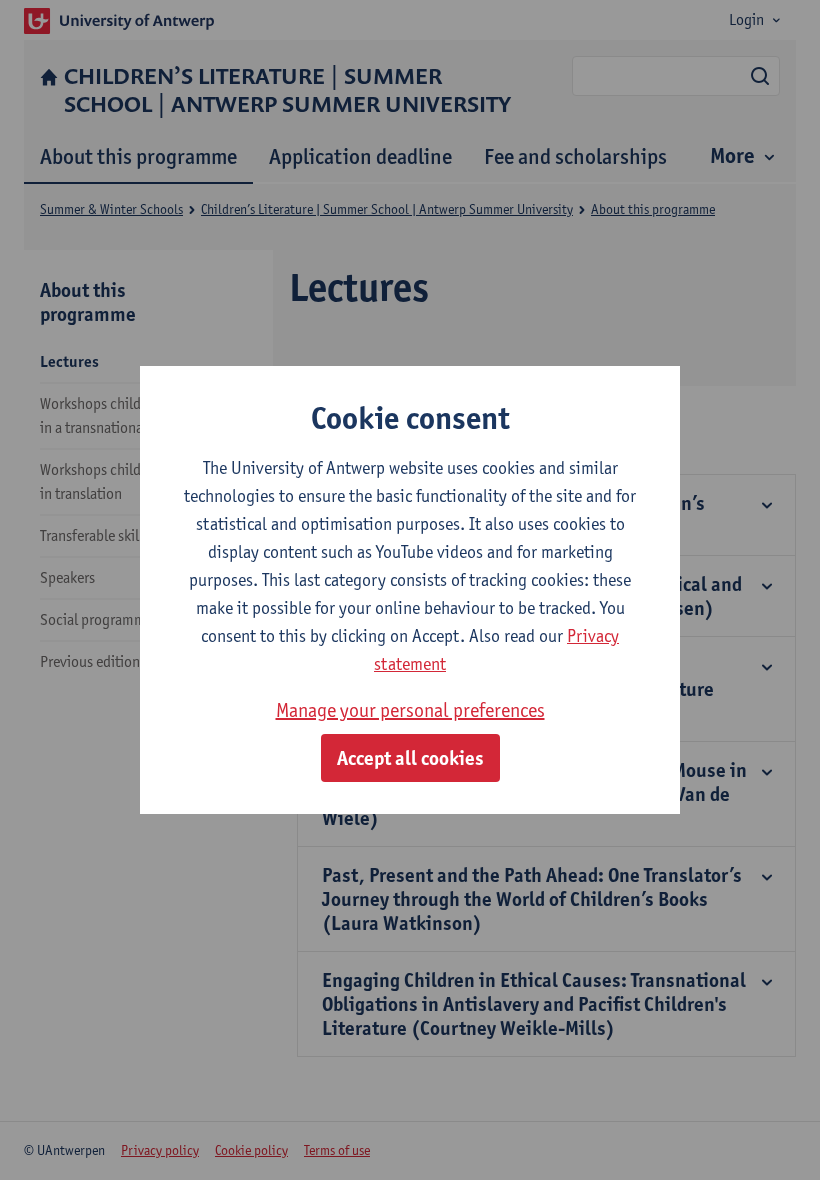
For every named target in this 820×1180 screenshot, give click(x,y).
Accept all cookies (410, 758)
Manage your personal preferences (410, 710)
